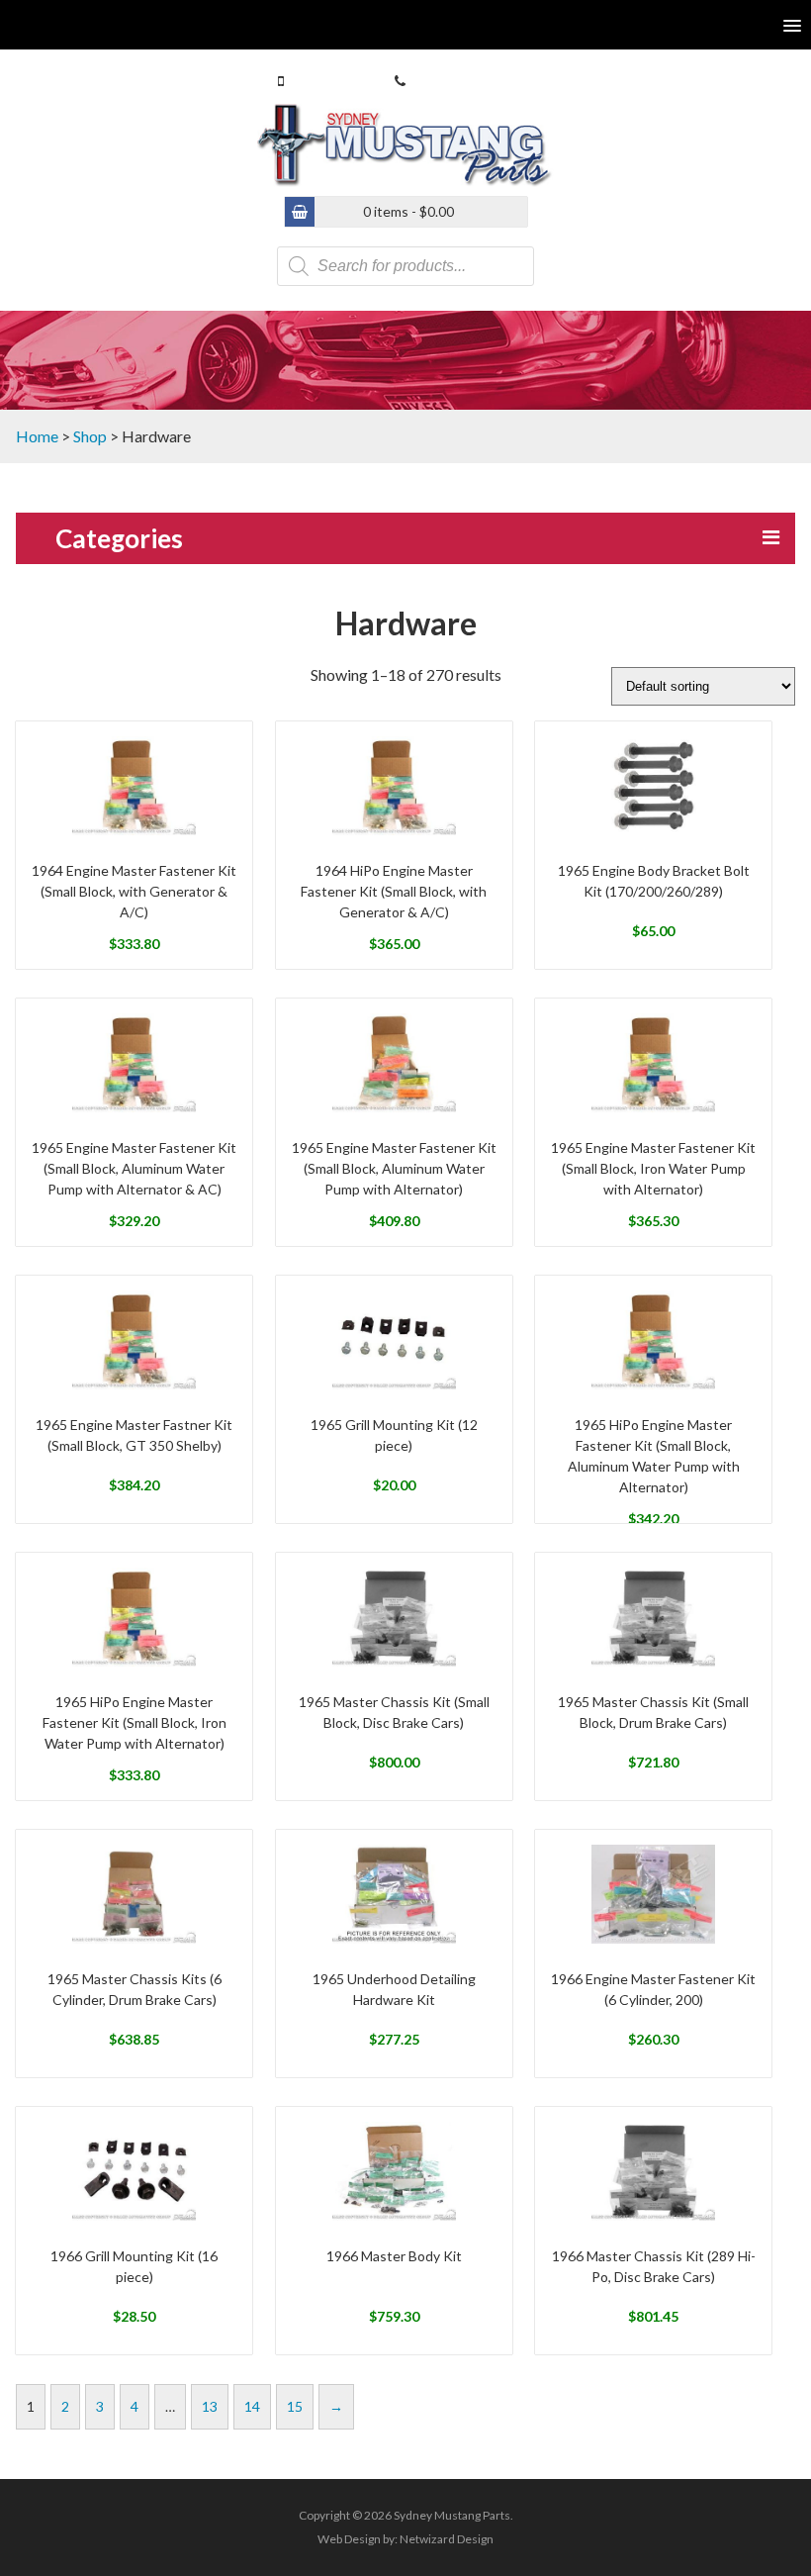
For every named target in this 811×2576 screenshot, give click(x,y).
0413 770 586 (329, 81)
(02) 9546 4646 (455, 81)
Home (37, 436)
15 (295, 2406)
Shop (90, 436)
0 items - (408, 211)
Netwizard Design (447, 2539)
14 (252, 2406)
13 (210, 2406)
